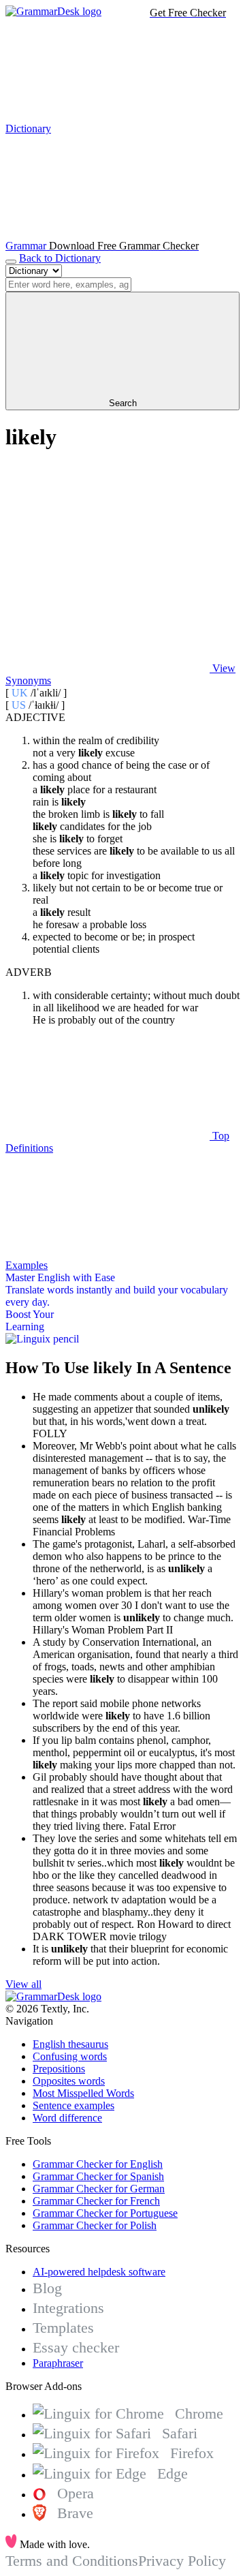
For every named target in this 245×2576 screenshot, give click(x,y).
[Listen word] (108, 563)
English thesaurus (70, 2044)
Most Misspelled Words (83, 2093)
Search (123, 403)
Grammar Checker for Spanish (98, 2176)
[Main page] (53, 11)
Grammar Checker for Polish (95, 2225)
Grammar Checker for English (98, 2164)
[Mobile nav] (11, 262)
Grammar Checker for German (99, 2189)
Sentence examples (73, 2105)
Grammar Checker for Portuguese (105, 2213)
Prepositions (59, 2069)
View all (23, 1984)
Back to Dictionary (60, 258)
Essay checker (76, 2347)
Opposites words (69, 2081)
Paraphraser (58, 2363)
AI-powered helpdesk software (99, 2272)
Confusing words (70, 2056)
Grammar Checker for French (96, 2201)
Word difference (67, 2118)
